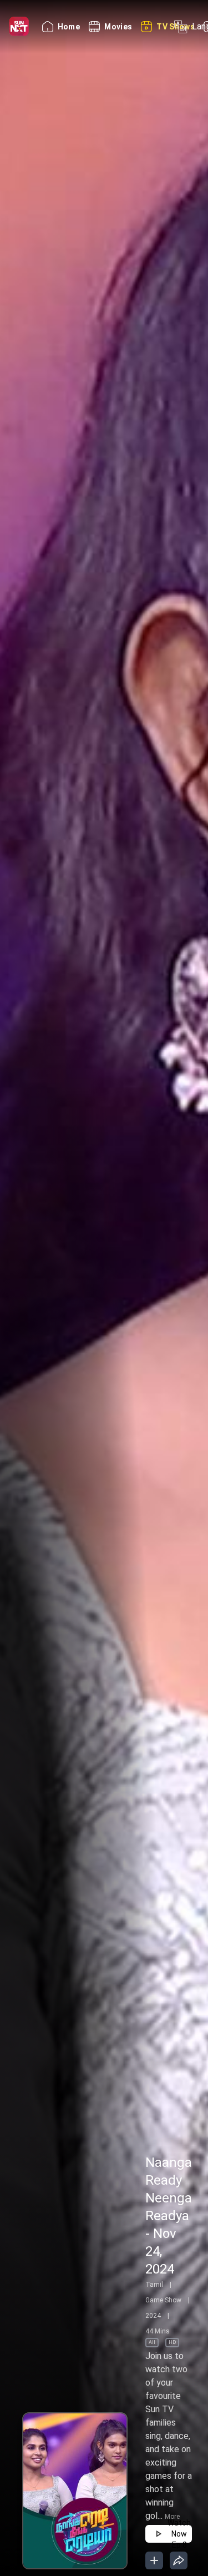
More (172, 2517)
